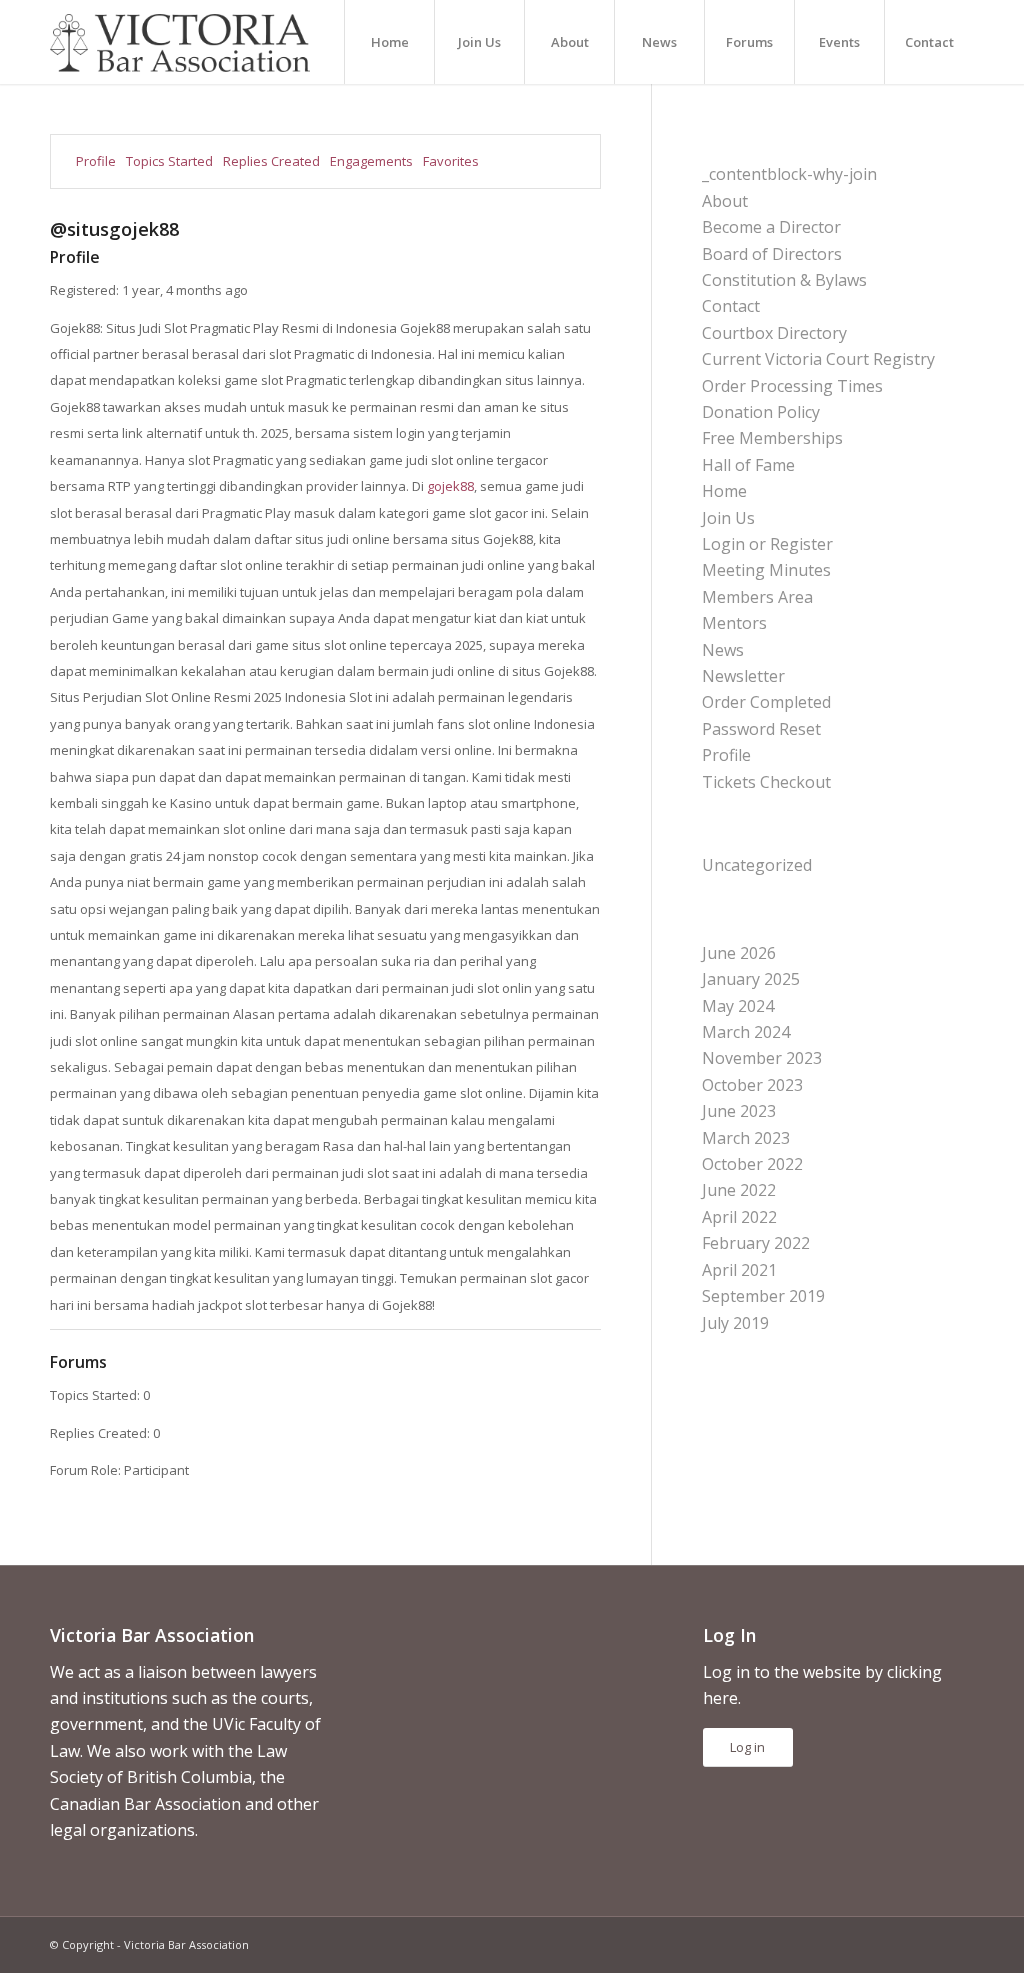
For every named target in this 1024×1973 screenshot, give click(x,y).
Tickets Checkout (766, 782)
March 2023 (746, 1138)
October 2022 (752, 1164)
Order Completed (766, 702)
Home (724, 491)
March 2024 (746, 1032)
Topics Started (169, 161)
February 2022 (756, 1243)
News (723, 650)
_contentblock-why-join (789, 174)
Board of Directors (772, 254)
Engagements (371, 161)
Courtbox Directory (774, 333)
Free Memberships (772, 438)
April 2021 (739, 1270)
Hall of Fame (748, 465)
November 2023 (762, 1058)
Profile (96, 161)
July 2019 (735, 1323)
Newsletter (743, 676)
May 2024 (738, 1006)
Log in (747, 1747)
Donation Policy (761, 412)
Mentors (734, 623)
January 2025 (751, 979)
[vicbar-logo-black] (180, 42)
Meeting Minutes (766, 570)
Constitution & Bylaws (784, 280)
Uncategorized (757, 865)
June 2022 (739, 1190)
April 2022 (739, 1217)
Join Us (728, 518)
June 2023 (739, 1111)
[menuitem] (389, 42)
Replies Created (271, 161)
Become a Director (771, 227)
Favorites (451, 161)
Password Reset (761, 729)
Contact (731, 306)
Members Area (757, 597)
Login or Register (767, 544)
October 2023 (752, 1085)
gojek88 (450, 486)
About (725, 201)
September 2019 (763, 1296)
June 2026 (739, 953)
